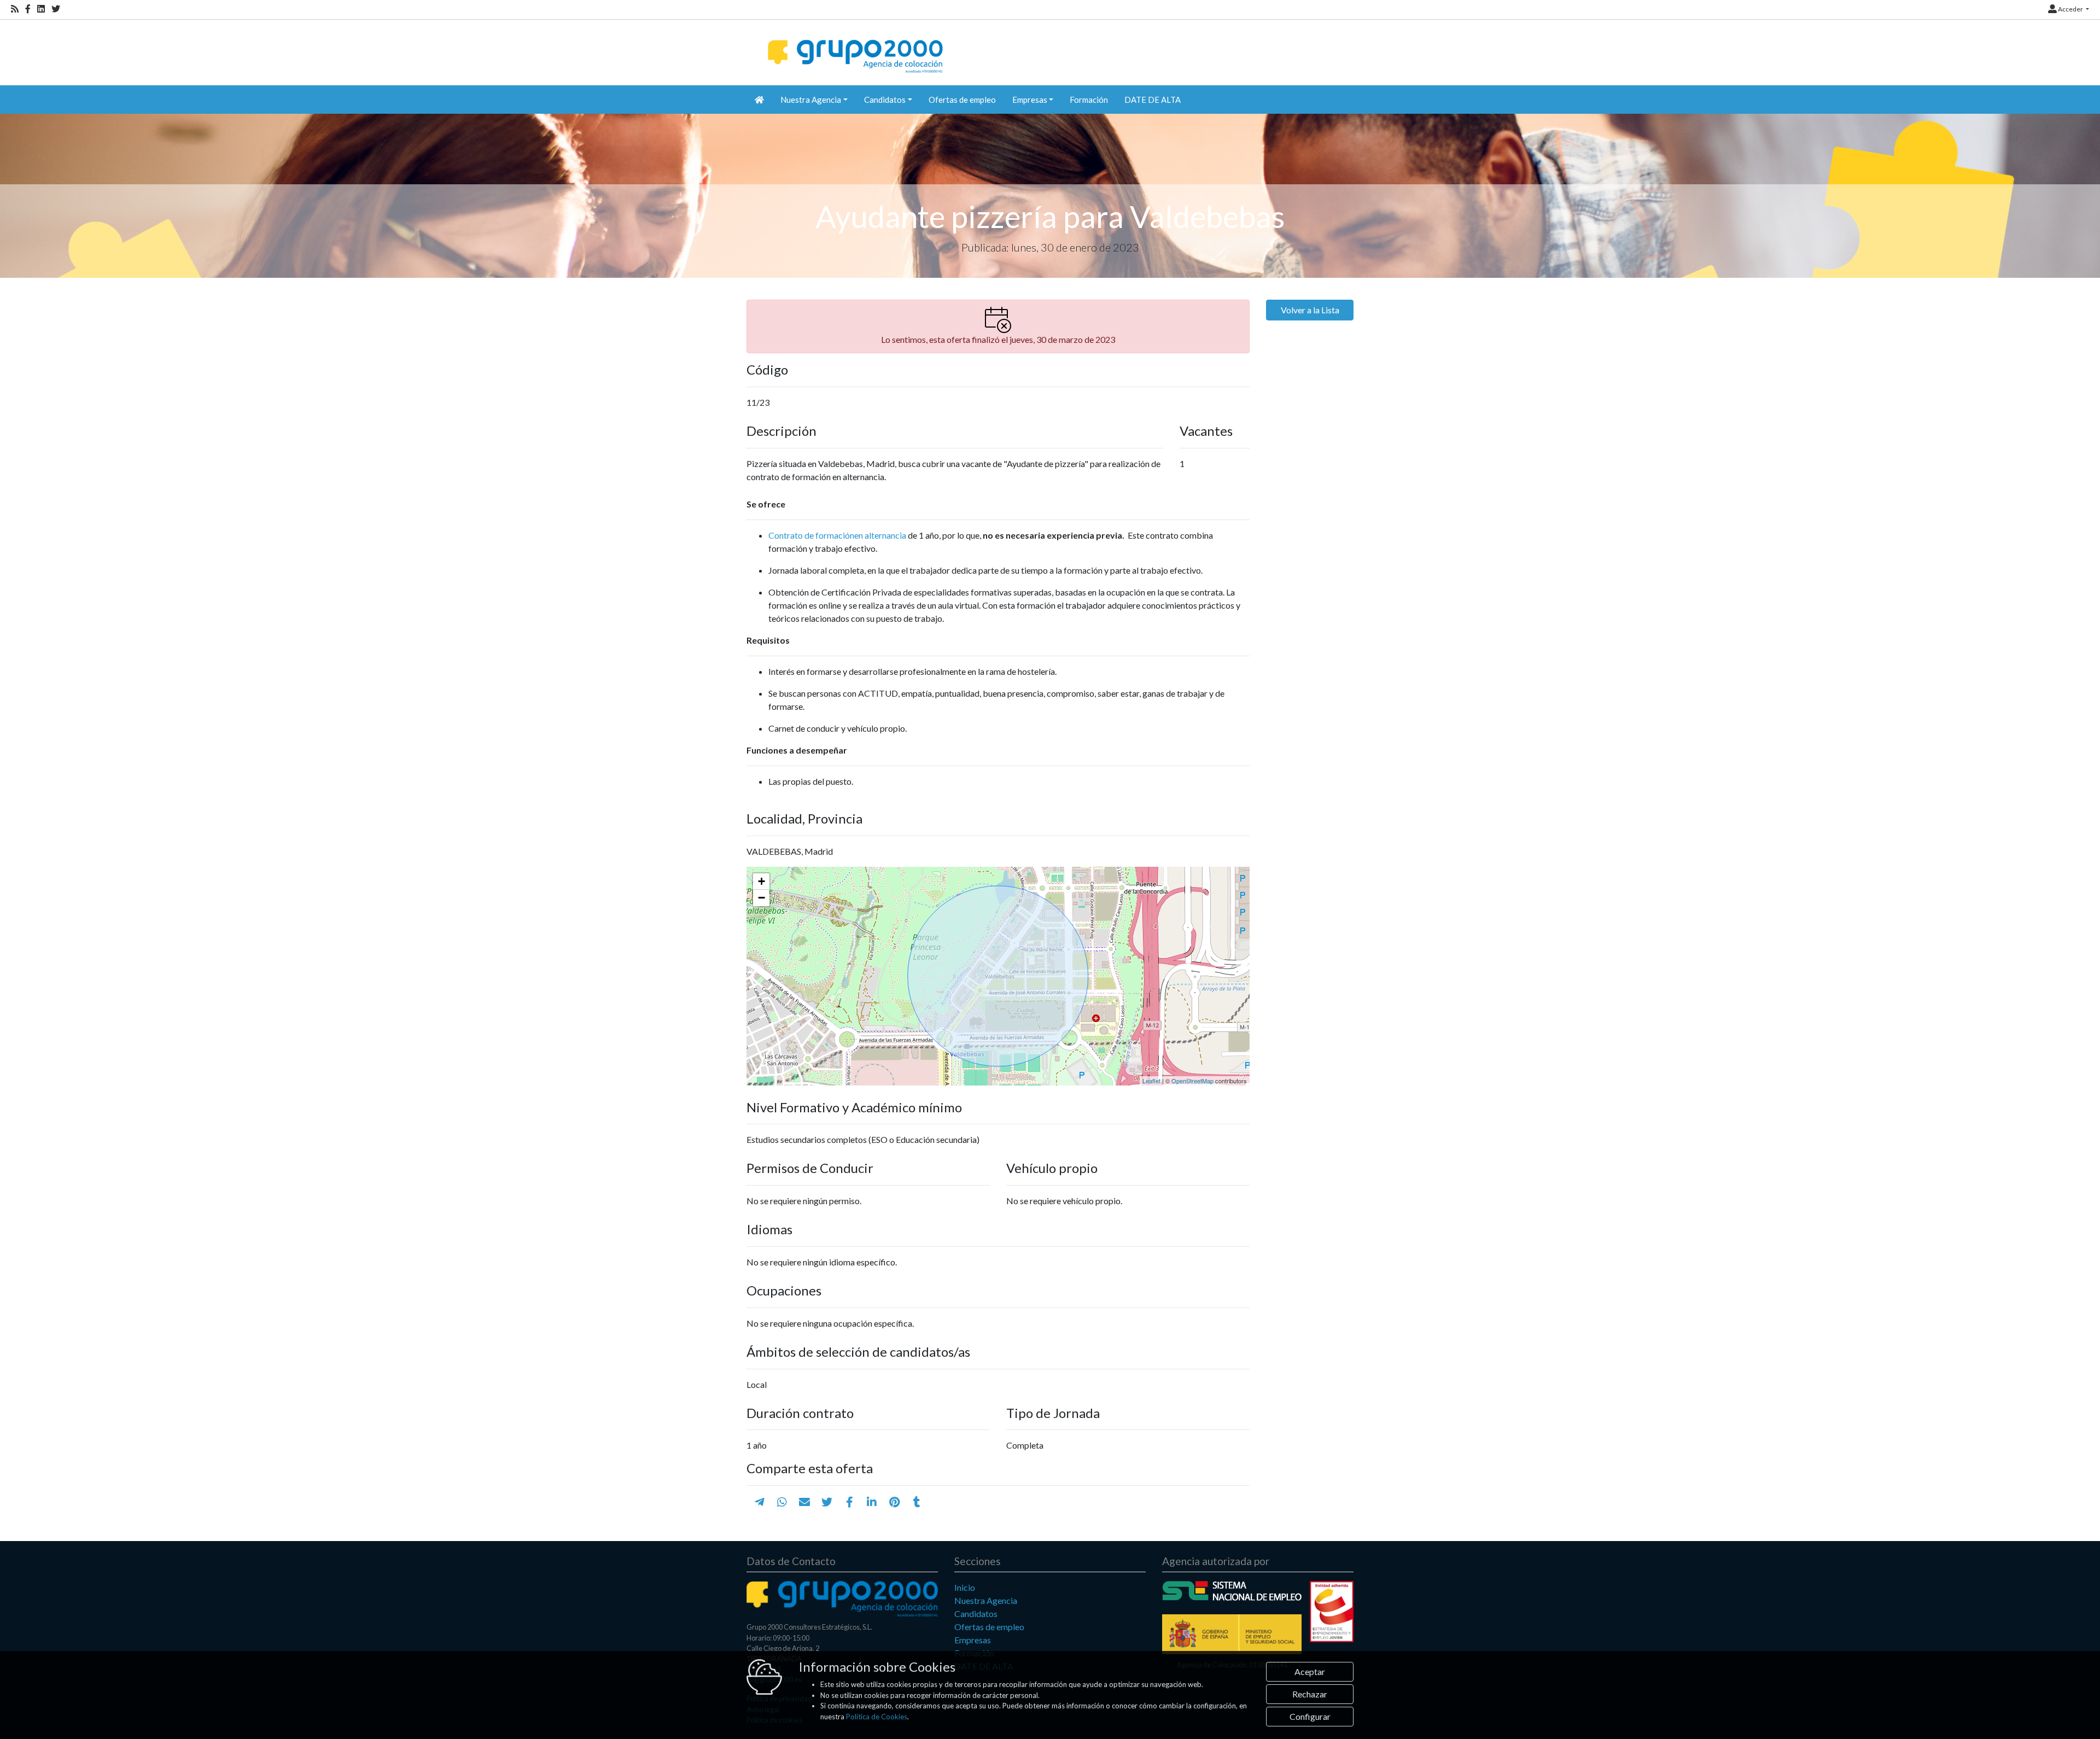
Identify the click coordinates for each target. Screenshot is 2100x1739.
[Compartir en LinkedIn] (872, 1502)
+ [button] (762, 881)
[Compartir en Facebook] (850, 1502)
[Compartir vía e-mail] (804, 1502)
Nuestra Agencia (986, 1600)
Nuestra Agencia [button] (811, 100)
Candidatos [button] (885, 100)
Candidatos (976, 1613)
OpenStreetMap (1192, 1081)
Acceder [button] (2070, 9)
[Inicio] (854, 47)
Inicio (965, 1587)
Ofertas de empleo (962, 100)
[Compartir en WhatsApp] (782, 1502)
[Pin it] (894, 1502)
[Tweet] (827, 1502)
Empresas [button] (1030, 100)
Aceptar (1310, 1671)
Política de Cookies (877, 1717)
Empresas (973, 1640)
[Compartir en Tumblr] (917, 1502)
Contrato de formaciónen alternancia (837, 535)
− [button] (762, 898)
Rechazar (1310, 1694)
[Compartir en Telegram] (760, 1502)
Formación (1089, 100)
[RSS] (15, 9)
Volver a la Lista (1310, 310)
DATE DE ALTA (1153, 100)
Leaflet (1151, 1081)
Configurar (1310, 1716)
